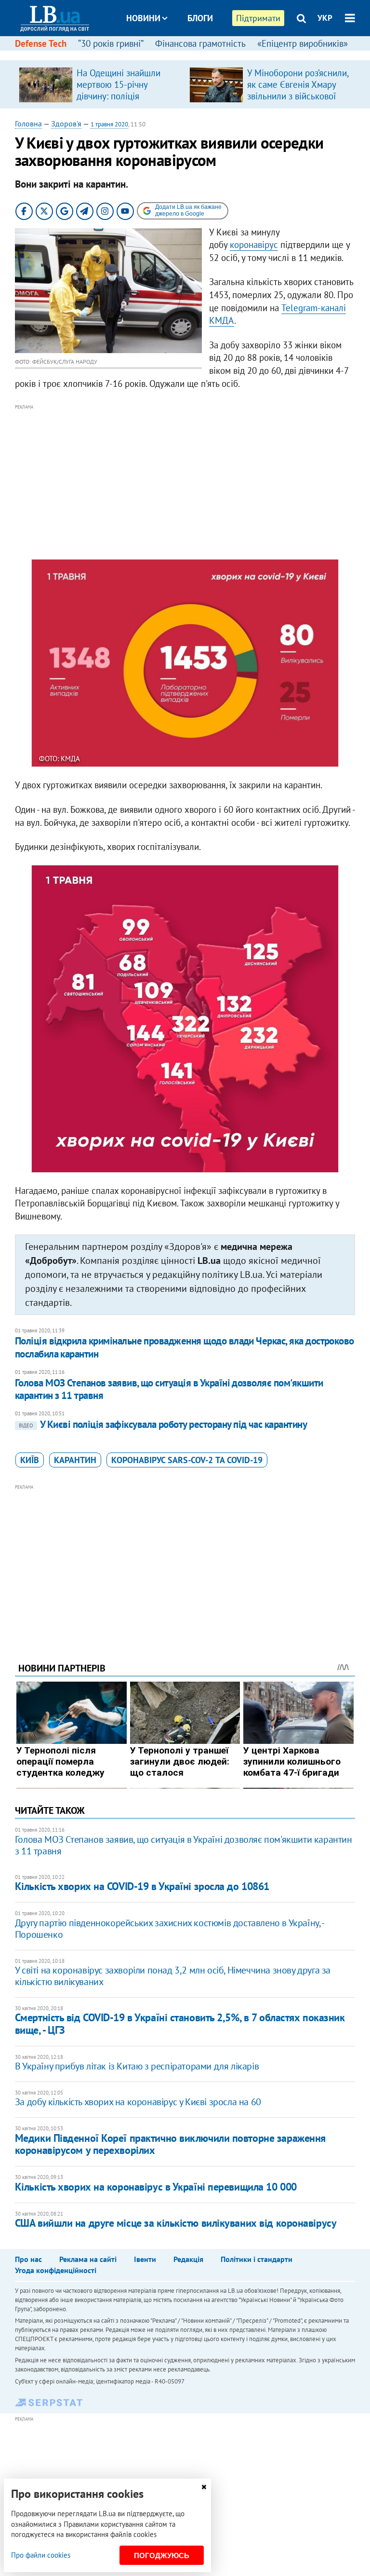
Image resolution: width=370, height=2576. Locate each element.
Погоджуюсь (162, 2555)
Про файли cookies (41, 2555)
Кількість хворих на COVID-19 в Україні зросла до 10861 (142, 1886)
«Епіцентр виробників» (303, 43)
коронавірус (254, 245)
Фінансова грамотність (200, 43)
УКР (325, 18)
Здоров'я (66, 123)
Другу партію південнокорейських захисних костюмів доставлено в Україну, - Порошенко (169, 1929)
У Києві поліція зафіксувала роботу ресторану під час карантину (163, 1424)
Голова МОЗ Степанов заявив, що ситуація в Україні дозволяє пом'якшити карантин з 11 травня (169, 1389)
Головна (28, 123)
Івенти (145, 2259)
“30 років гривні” (111, 43)
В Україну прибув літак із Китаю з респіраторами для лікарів (137, 2066)
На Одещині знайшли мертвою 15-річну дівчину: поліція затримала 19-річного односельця (119, 96)
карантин (75, 1460)
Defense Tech (41, 43)
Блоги (200, 18)
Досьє (194, 54)
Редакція (188, 2259)
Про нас (28, 2259)
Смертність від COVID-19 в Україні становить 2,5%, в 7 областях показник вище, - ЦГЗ (180, 2023)
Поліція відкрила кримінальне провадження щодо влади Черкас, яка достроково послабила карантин (185, 1347)
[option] (100, 84)
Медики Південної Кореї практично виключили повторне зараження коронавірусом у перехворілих (170, 2144)
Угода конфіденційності (56, 2270)
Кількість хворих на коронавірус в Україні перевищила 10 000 (156, 2187)
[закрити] (204, 2487)
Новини (143, 18)
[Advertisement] (185, 480)
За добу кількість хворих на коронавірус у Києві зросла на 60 (138, 2102)
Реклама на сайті (88, 2259)
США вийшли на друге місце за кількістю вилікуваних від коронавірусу (176, 2223)
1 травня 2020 (109, 124)
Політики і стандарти (257, 2259)
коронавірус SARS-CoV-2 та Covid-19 (187, 1460)
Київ (30, 1460)
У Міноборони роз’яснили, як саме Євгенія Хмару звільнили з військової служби (298, 90)
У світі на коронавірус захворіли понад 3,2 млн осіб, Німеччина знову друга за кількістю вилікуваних (173, 1976)
